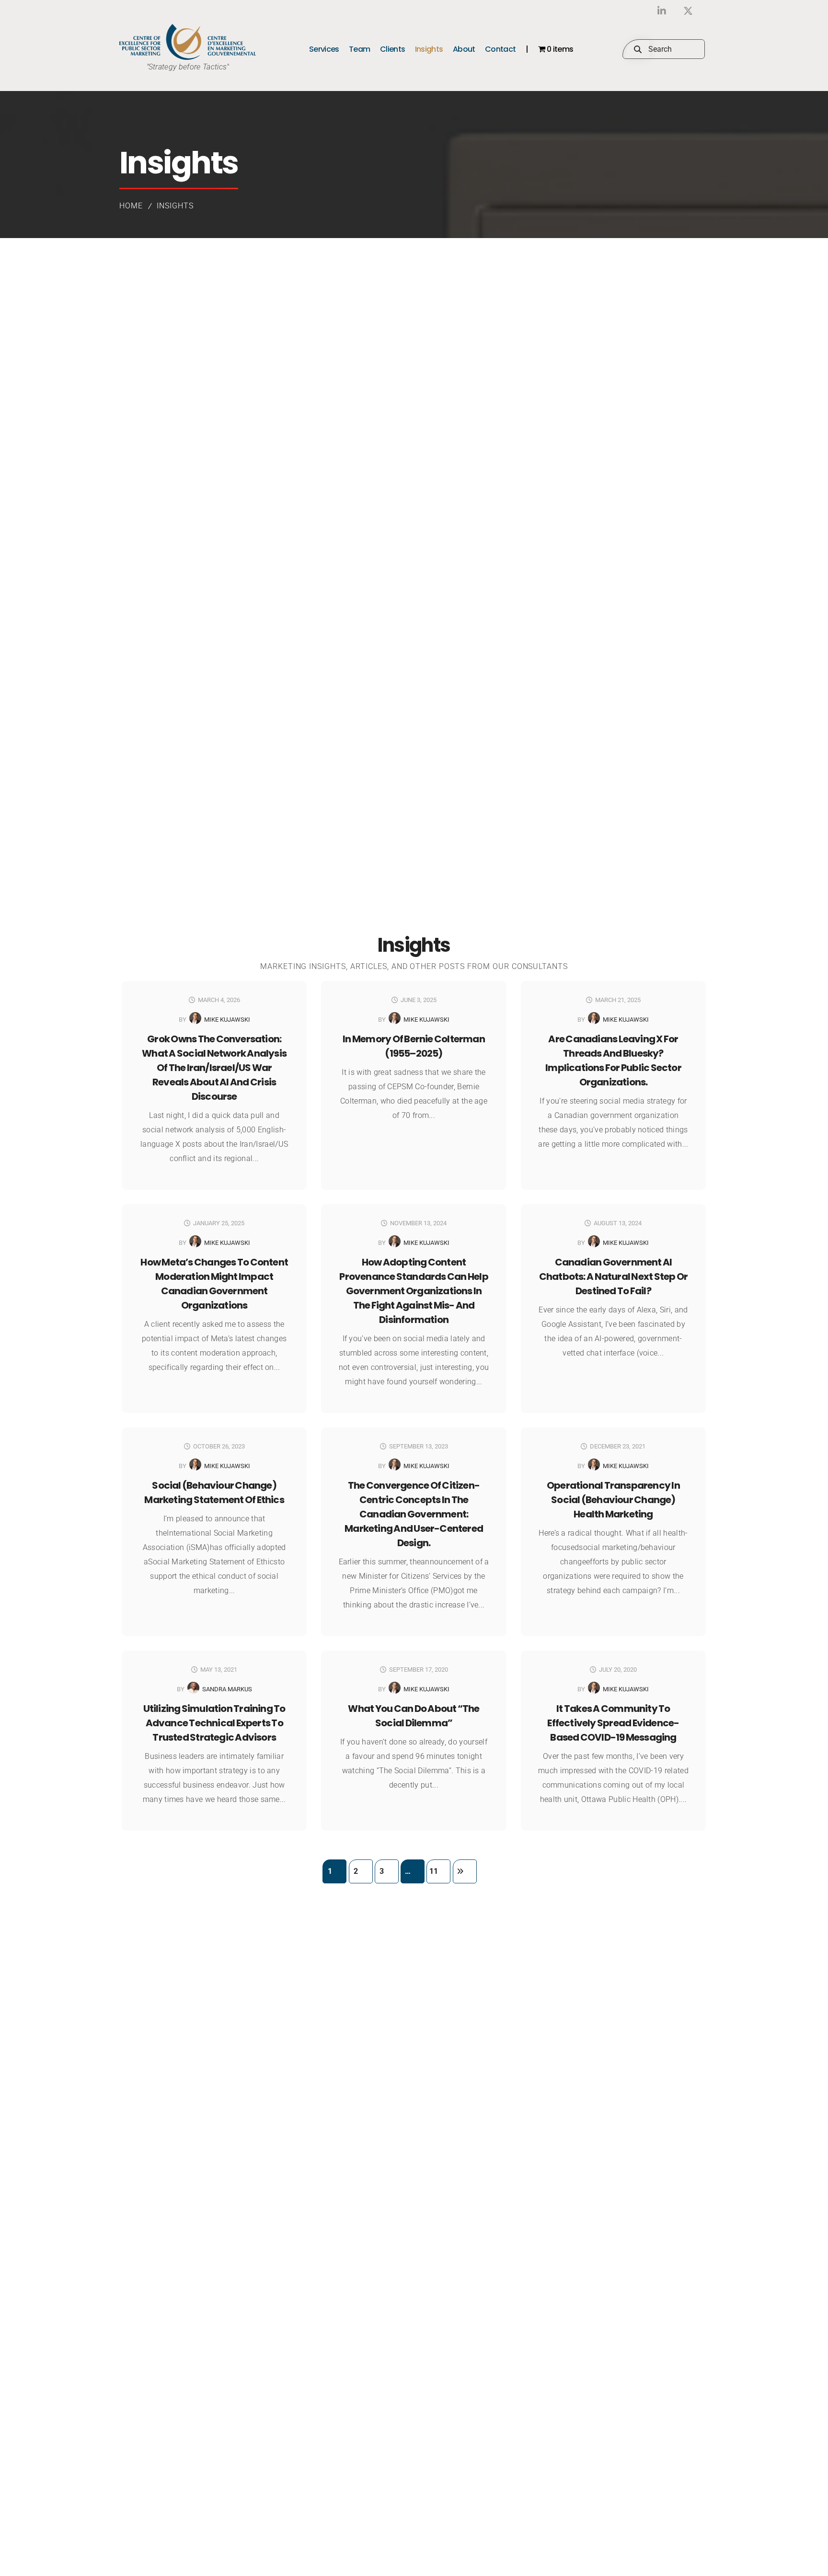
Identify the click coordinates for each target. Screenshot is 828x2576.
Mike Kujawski (227, 1020)
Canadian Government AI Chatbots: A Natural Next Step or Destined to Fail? (613, 1277)
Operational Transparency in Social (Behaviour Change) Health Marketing (613, 1500)
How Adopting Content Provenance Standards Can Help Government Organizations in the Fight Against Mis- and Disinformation (414, 1291)
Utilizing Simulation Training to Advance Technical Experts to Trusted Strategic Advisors (214, 1723)
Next (465, 1871)
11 (434, 1871)
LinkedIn (662, 11)
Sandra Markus (227, 1689)
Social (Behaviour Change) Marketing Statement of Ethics (214, 1493)
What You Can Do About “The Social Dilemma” (414, 1716)
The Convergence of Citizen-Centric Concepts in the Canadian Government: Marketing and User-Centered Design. (414, 1514)
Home (131, 206)
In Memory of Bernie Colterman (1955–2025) (414, 1046)
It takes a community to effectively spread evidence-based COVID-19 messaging (613, 1723)
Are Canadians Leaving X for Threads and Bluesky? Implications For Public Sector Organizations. (613, 1060)
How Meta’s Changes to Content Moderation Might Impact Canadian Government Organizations (214, 1284)
